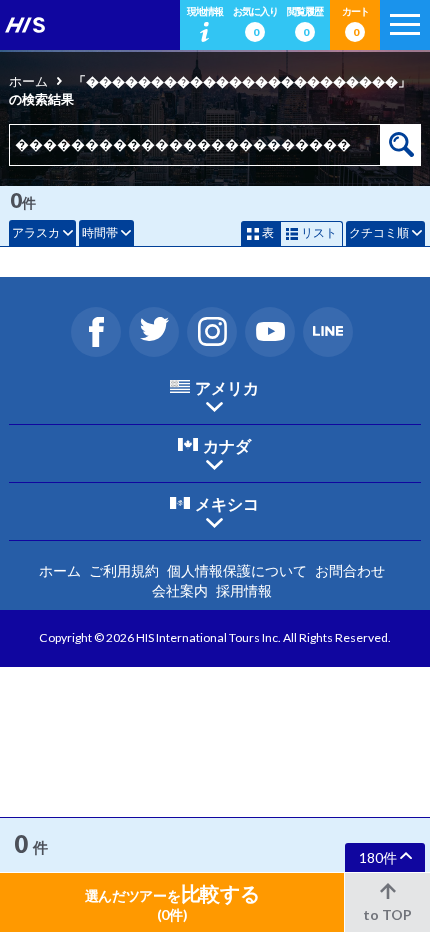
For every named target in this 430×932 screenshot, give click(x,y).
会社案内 (180, 590)
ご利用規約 (124, 570)
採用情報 (244, 590)
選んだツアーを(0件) (172, 902)
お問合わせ (350, 570)
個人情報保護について (237, 570)
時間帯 (100, 232)
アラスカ (36, 232)
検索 (401, 145)
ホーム (28, 81)
